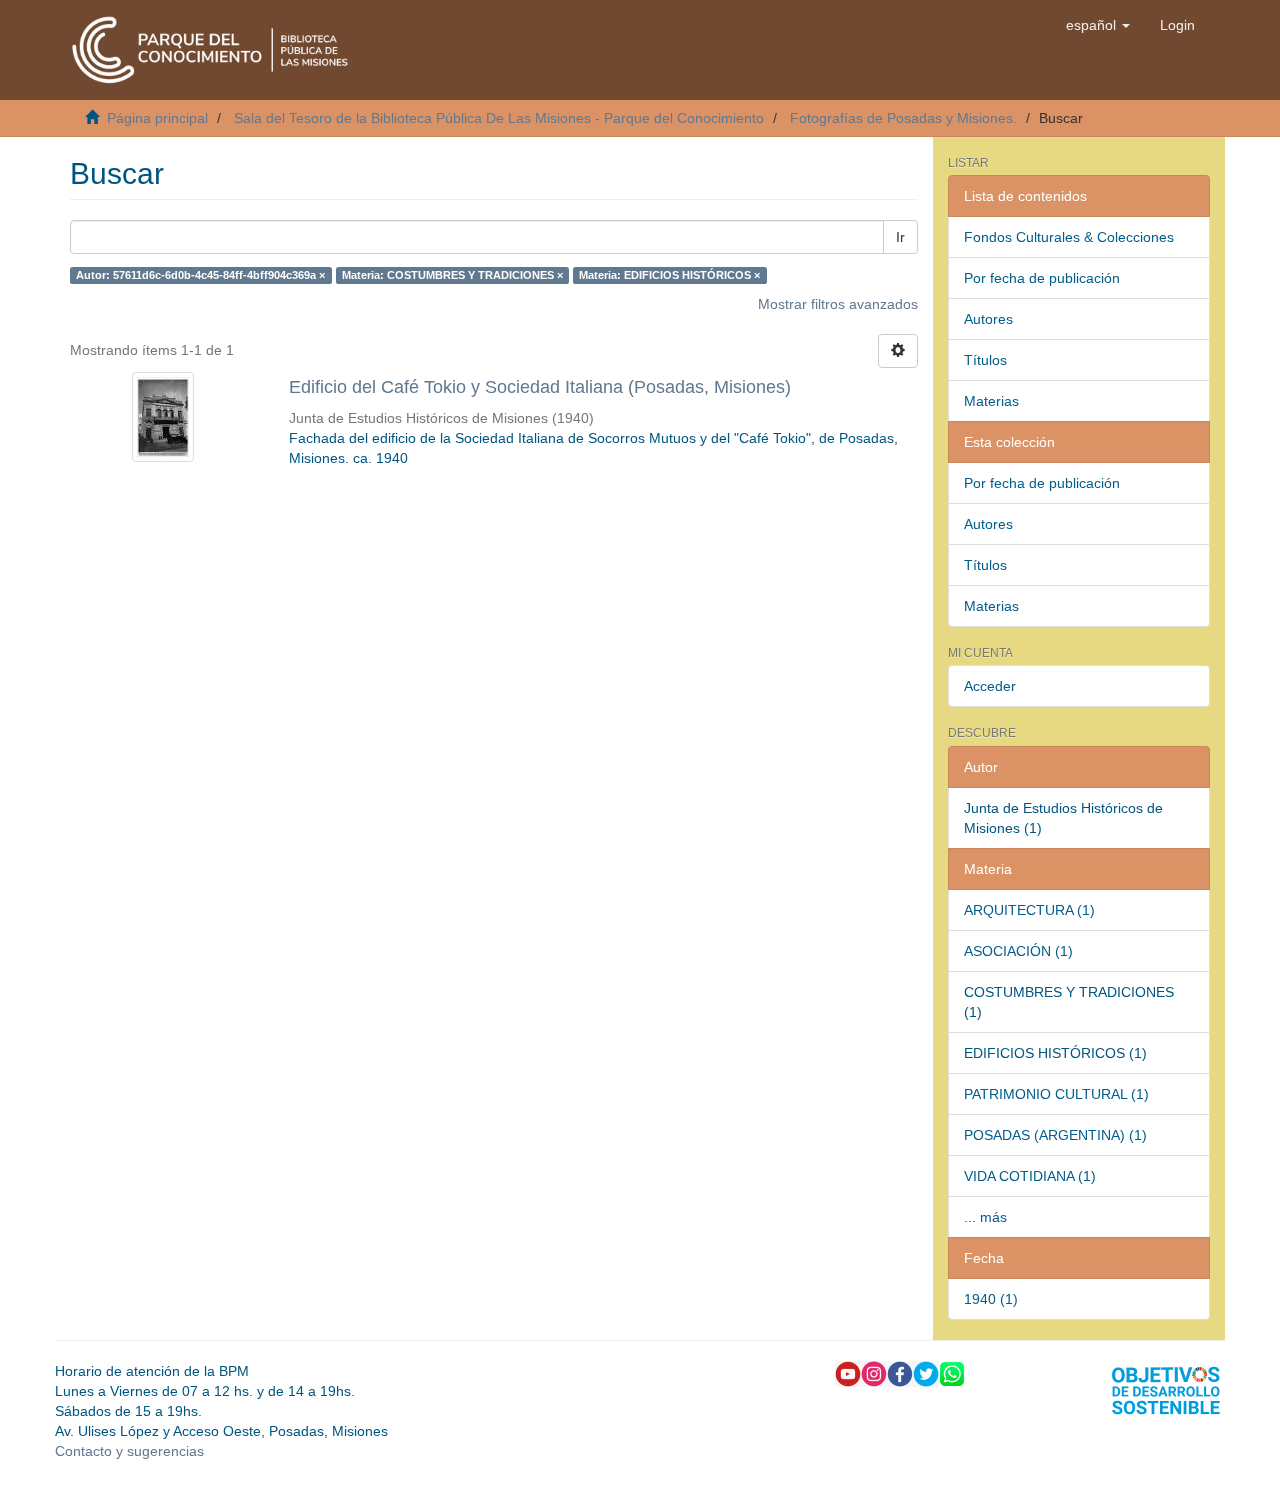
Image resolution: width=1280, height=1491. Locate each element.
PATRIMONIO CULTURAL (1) (1056, 1094)
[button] (1098, 25)
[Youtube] (848, 1372)
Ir (900, 237)
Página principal (157, 118)
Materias (991, 401)
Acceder (990, 686)
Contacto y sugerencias (129, 1451)
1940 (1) (991, 1299)
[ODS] (1166, 1389)
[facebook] (900, 1372)
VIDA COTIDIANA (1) (1030, 1176)
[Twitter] (926, 1372)
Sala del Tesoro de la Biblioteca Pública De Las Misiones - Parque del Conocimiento (499, 118)
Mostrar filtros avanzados (838, 304)
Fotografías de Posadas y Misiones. (903, 118)
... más (985, 1217)
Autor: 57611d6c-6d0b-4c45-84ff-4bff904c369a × (200, 275)
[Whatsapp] (952, 1372)
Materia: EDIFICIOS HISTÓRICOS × (669, 275)
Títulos (985, 360)
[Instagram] (874, 1372)
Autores (988, 319)
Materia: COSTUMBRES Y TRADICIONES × (452, 275)
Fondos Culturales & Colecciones (1069, 237)
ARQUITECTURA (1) (1029, 910)
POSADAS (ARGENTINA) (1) (1055, 1135)
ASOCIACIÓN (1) (1018, 951)
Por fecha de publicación (1042, 278)
